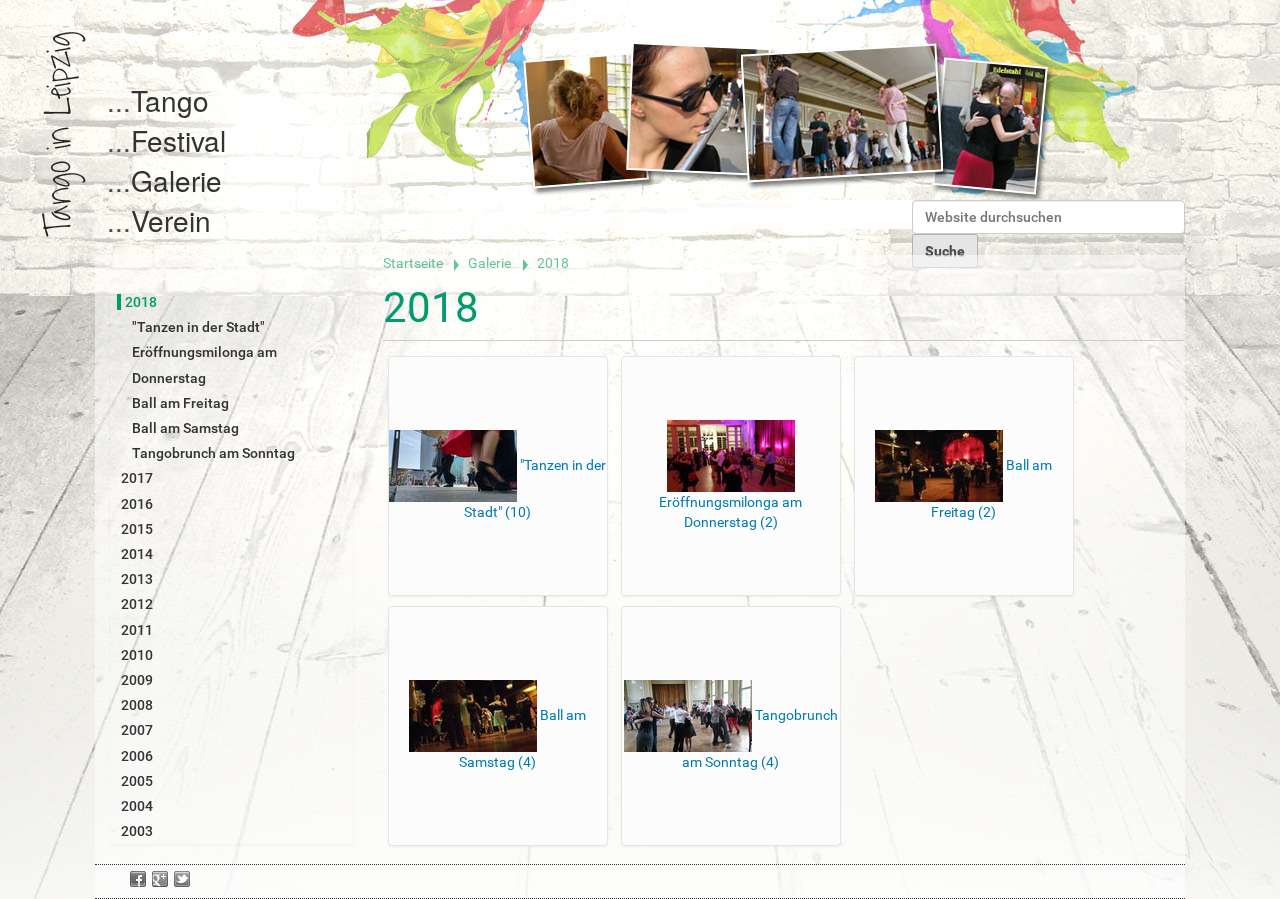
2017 (137, 478)
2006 (137, 756)
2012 (137, 604)
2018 (141, 302)
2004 (137, 806)
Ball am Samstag (185, 428)
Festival (178, 140)
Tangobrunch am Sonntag (213, 453)
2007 (137, 730)
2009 (137, 680)
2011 (137, 630)
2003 (137, 831)
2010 (137, 655)
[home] (64, 134)
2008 (137, 705)
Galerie (176, 180)
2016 (137, 504)
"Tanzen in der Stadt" (198, 327)
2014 (137, 554)
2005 (137, 781)
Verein (171, 220)
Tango (170, 100)
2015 (137, 529)
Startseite (413, 263)
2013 (137, 579)
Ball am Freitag (180, 403)
